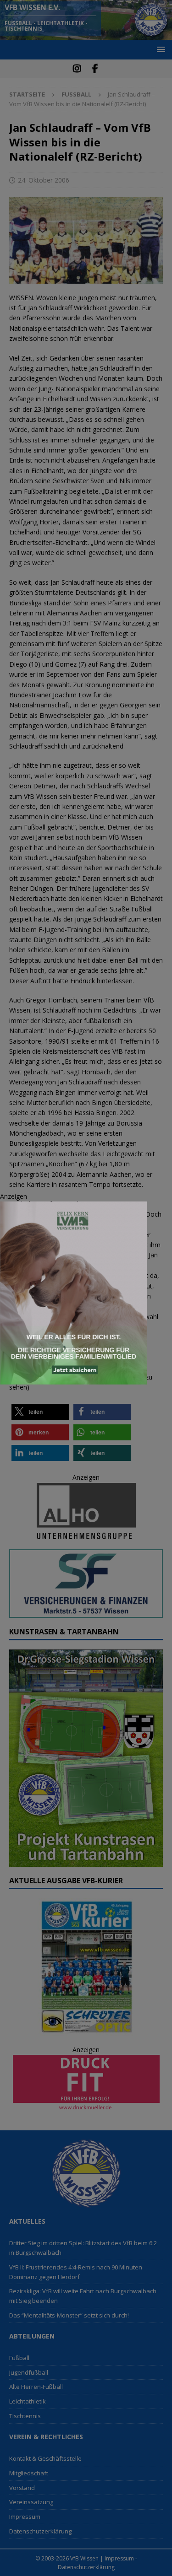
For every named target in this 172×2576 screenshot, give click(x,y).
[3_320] (73, 1379)
